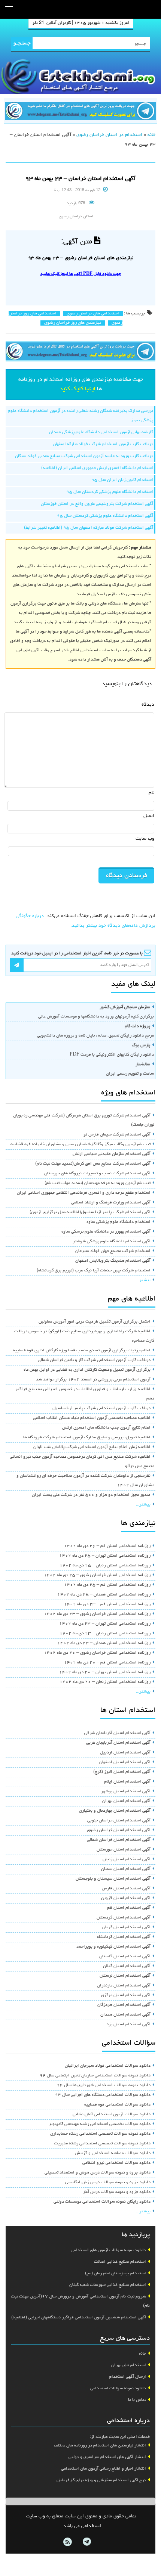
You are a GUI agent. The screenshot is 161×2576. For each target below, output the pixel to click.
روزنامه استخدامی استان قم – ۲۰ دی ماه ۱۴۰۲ (107, 1663)
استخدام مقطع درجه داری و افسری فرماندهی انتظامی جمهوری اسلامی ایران (84, 1193)
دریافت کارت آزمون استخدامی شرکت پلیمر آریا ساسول (101, 1408)
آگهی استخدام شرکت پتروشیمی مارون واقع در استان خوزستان (97, 504)
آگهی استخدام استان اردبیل (125, 1753)
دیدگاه (148, 705)
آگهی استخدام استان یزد (128, 2025)
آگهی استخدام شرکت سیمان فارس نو (117, 1135)
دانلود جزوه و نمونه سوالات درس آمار (117, 2192)
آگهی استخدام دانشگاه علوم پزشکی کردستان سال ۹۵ (105, 516)
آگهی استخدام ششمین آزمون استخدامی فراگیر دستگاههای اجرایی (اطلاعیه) (79, 2318)
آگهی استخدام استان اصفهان (125, 1762)
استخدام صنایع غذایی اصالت (120, 2262)
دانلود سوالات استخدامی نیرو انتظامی (116, 2163)
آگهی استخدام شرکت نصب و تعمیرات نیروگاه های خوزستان (97, 1174)
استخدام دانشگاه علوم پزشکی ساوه (119, 1222)
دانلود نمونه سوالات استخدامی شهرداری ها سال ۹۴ (104, 2085)
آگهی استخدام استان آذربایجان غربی (118, 1743)
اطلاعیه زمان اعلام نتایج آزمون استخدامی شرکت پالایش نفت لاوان (92, 1447)
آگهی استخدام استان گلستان (125, 1957)
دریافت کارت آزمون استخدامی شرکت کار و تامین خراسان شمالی (94, 1360)
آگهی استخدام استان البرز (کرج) (122, 1772)
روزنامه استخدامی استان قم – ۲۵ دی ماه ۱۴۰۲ (107, 1585)
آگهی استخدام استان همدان (125, 2015)
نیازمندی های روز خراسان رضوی (73, 323)
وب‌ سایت (145, 839)
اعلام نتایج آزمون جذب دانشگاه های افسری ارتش (106, 1428)
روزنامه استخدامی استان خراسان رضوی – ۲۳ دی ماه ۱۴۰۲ (97, 1614)
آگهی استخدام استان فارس (126, 1889)
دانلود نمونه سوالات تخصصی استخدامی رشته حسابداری (100, 2134)
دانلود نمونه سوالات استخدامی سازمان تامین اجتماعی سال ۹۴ (95, 2076)
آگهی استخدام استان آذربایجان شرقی (117, 1733)
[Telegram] (86, 2542)
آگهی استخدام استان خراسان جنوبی (119, 1821)
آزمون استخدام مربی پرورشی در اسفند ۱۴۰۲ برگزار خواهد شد (93, 1380)
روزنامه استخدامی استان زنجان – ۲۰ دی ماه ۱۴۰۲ (105, 1682)
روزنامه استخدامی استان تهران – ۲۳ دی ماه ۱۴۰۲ (105, 1624)
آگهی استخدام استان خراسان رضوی (119, 1830)
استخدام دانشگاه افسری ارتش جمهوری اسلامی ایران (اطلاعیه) (97, 468)
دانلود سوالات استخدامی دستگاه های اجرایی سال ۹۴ (103, 2095)
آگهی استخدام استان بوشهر (126, 1792)
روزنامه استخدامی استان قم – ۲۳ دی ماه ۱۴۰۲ (107, 1604)
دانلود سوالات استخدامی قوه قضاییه (117, 2105)
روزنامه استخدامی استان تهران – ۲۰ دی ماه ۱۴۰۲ (105, 1672)
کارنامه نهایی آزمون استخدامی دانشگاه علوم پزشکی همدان (101, 432)
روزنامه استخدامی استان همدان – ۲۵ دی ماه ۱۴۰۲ (104, 1595)
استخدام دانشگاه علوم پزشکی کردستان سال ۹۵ (110, 492)
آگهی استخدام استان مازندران (124, 1986)
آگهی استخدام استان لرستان (125, 1976)
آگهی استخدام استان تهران (126, 1801)
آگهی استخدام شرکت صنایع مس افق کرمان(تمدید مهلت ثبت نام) (93, 1164)
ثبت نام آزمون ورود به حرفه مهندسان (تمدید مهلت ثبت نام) (98, 1183)
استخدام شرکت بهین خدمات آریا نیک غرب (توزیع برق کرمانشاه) (94, 1271)
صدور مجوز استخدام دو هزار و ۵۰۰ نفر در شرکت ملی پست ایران (91, 1495)
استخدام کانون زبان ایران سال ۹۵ (122, 480)
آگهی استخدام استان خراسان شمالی (119, 1840)
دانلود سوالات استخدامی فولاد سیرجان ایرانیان (108, 2066)
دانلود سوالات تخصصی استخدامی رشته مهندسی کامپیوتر (100, 2124)
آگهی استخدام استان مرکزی (126, 1995)
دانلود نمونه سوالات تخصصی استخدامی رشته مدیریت (102, 2144)
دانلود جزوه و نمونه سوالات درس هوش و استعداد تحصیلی (98, 2173)
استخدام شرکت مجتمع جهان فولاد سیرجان (113, 1251)
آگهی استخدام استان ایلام (127, 1782)
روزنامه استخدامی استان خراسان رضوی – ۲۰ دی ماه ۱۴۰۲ (97, 1653)
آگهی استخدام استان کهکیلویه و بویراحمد (113, 1947)
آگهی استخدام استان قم (129, 1908)
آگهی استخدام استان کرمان (126, 1927)
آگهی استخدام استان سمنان (126, 1869)
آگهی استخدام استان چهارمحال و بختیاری (115, 1811)
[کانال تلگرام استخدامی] (80, 112)
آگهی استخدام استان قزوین (126, 1898)
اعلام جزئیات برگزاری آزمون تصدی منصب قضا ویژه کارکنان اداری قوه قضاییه (82, 1351)
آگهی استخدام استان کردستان (124, 1918)
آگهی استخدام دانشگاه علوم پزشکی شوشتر (112, 1242)
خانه (151, 135)
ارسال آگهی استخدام (127, 2377)
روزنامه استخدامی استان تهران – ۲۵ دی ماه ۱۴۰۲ (105, 1556)
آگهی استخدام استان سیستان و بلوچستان (113, 1879)
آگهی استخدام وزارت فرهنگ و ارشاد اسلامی (111, 1203)
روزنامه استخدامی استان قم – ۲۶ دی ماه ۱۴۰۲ (107, 1546)
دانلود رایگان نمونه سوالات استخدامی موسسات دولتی (102, 2202)
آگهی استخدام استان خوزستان (124, 1850)
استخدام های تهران (129, 2365)
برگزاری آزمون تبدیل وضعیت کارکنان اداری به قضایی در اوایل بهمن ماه (87, 1370)
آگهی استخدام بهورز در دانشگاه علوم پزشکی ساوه (106, 1232)
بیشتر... (143, 1280)
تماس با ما (137, 2400)
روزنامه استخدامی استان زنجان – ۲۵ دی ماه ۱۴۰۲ (105, 1566)
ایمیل (149, 816)
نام (151, 793)
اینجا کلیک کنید (78, 389)
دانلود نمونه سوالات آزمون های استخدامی (108, 2250)
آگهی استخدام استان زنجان (127, 1859)
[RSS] (67, 2542)
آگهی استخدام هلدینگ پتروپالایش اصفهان (113, 1261)
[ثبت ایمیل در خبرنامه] (17, 965)
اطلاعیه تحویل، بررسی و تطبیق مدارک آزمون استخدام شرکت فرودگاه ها (87, 1438)
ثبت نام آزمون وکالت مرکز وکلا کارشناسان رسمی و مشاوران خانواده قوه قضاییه (80, 1144)
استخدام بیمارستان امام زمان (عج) (116, 2274)
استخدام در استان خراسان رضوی (109, 135)
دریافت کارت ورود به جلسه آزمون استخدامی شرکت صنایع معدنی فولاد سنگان (84, 456)
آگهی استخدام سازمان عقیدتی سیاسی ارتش (112, 1154)
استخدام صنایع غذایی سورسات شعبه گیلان (108, 2285)
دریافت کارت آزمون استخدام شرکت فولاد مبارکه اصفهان (103, 444)
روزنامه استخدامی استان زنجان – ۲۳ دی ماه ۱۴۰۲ (105, 1634)
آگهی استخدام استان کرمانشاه (124, 1937)
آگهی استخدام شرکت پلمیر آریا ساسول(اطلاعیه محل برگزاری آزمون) (90, 1212)
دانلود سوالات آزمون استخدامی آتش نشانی (112, 2114)
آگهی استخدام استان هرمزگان (124, 2005)
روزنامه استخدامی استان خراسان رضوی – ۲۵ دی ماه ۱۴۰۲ (97, 1575)
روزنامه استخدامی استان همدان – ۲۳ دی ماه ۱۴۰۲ (104, 1643)
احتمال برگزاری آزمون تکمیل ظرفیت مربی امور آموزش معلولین (95, 1322)
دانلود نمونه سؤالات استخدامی (118, 2389)
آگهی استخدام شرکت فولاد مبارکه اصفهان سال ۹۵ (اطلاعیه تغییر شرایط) (89, 528)
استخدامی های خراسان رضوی (93, 314)
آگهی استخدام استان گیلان (127, 1966)
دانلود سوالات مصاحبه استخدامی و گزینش (113, 2153)
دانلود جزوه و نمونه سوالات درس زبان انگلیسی (108, 2182)
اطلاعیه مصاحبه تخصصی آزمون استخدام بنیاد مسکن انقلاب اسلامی (92, 1418)
